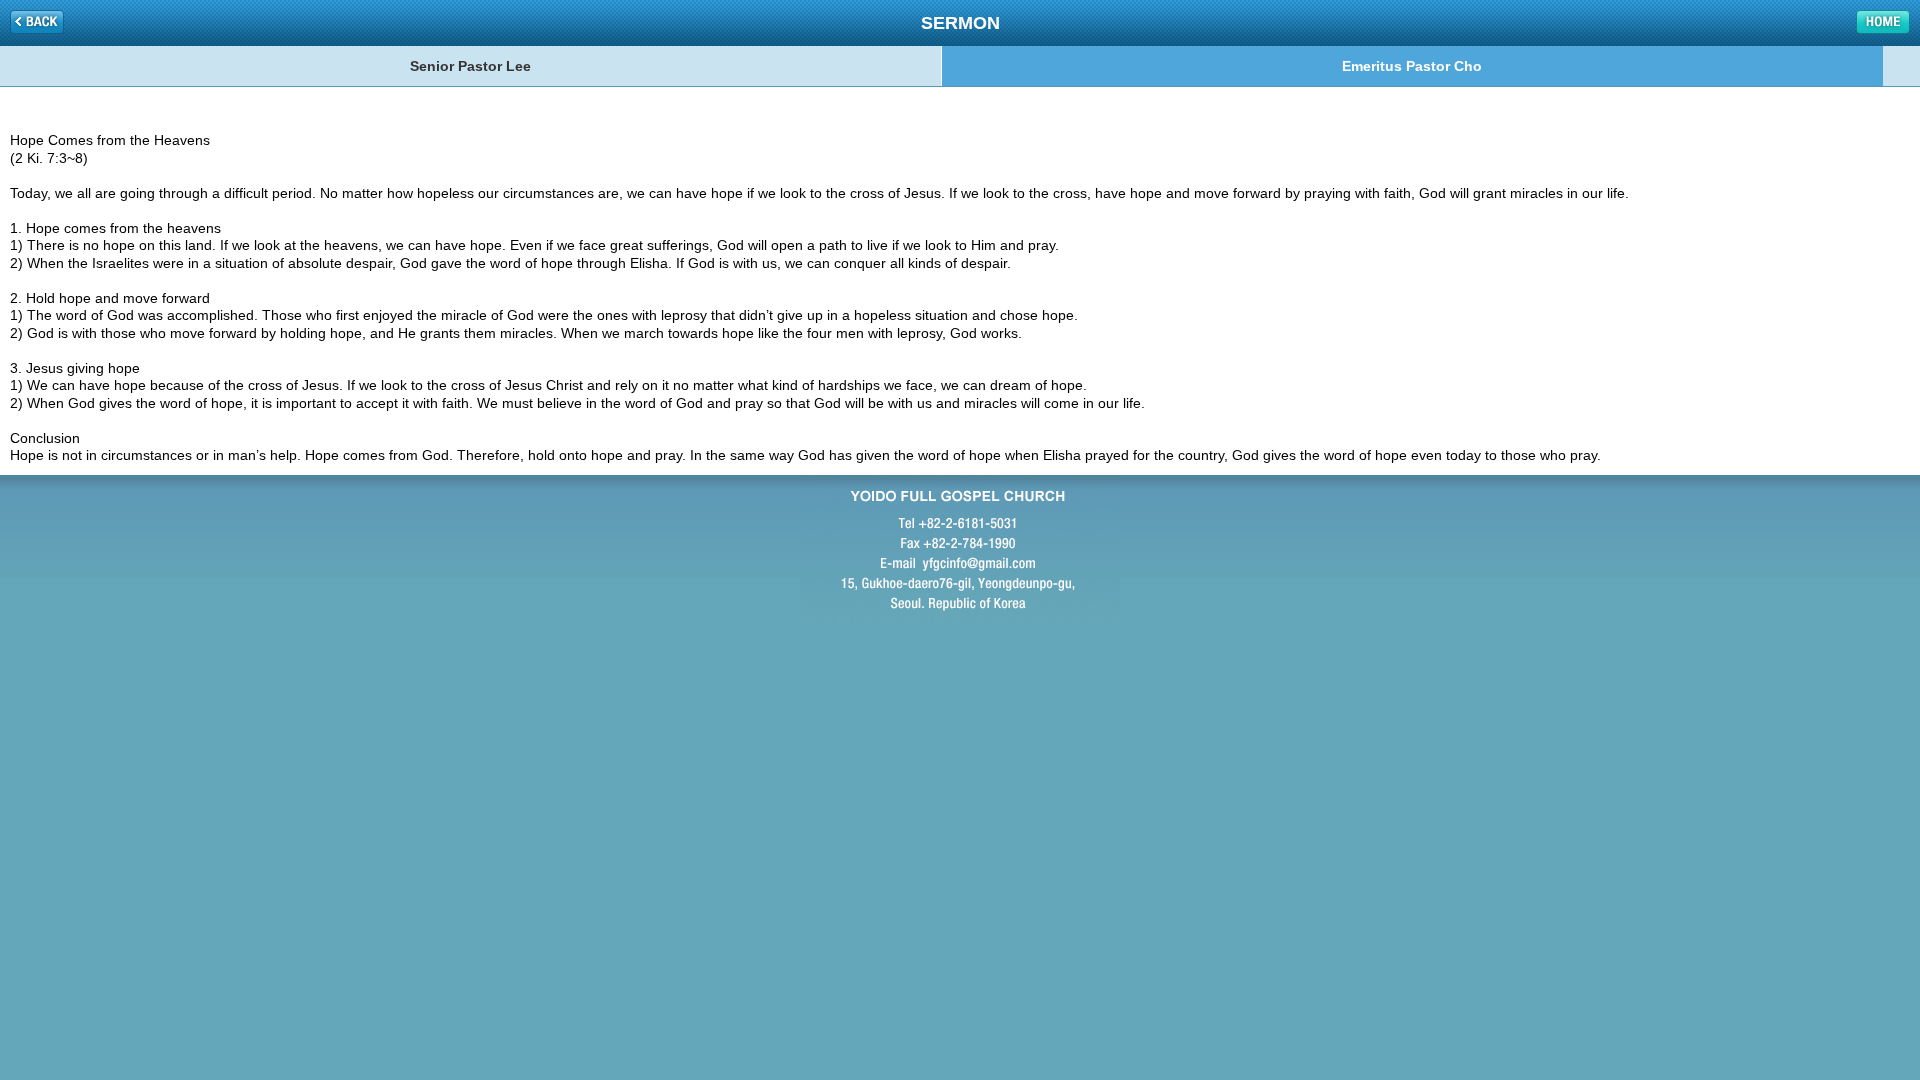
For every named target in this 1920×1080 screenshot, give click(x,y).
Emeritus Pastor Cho (1412, 66)
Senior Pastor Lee (470, 66)
